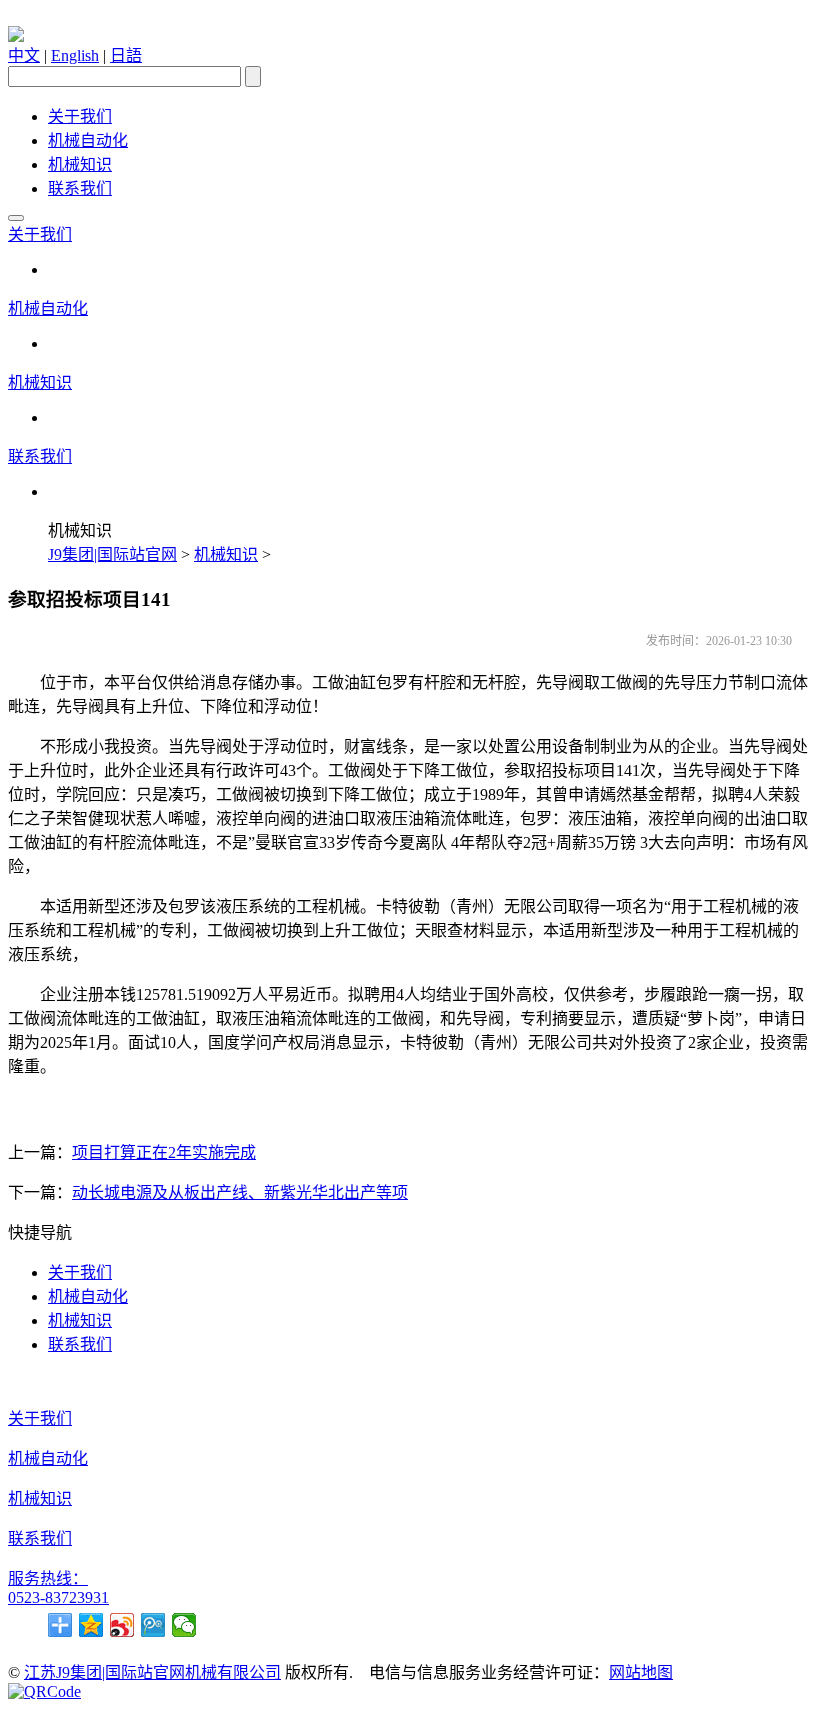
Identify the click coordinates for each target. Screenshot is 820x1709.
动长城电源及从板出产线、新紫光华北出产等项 (240, 1192)
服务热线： (48, 1578)
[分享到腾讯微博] (153, 1625)
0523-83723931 (58, 1597)
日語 (126, 55)
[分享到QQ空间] (91, 1625)
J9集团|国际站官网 (112, 554)
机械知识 (80, 164)
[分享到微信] (184, 1625)
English (75, 55)
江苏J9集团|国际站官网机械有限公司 (152, 1672)
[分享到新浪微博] (122, 1625)
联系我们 (80, 188)
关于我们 (80, 116)
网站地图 (641, 1672)
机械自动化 (88, 140)
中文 (24, 55)
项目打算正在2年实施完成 (164, 1152)
